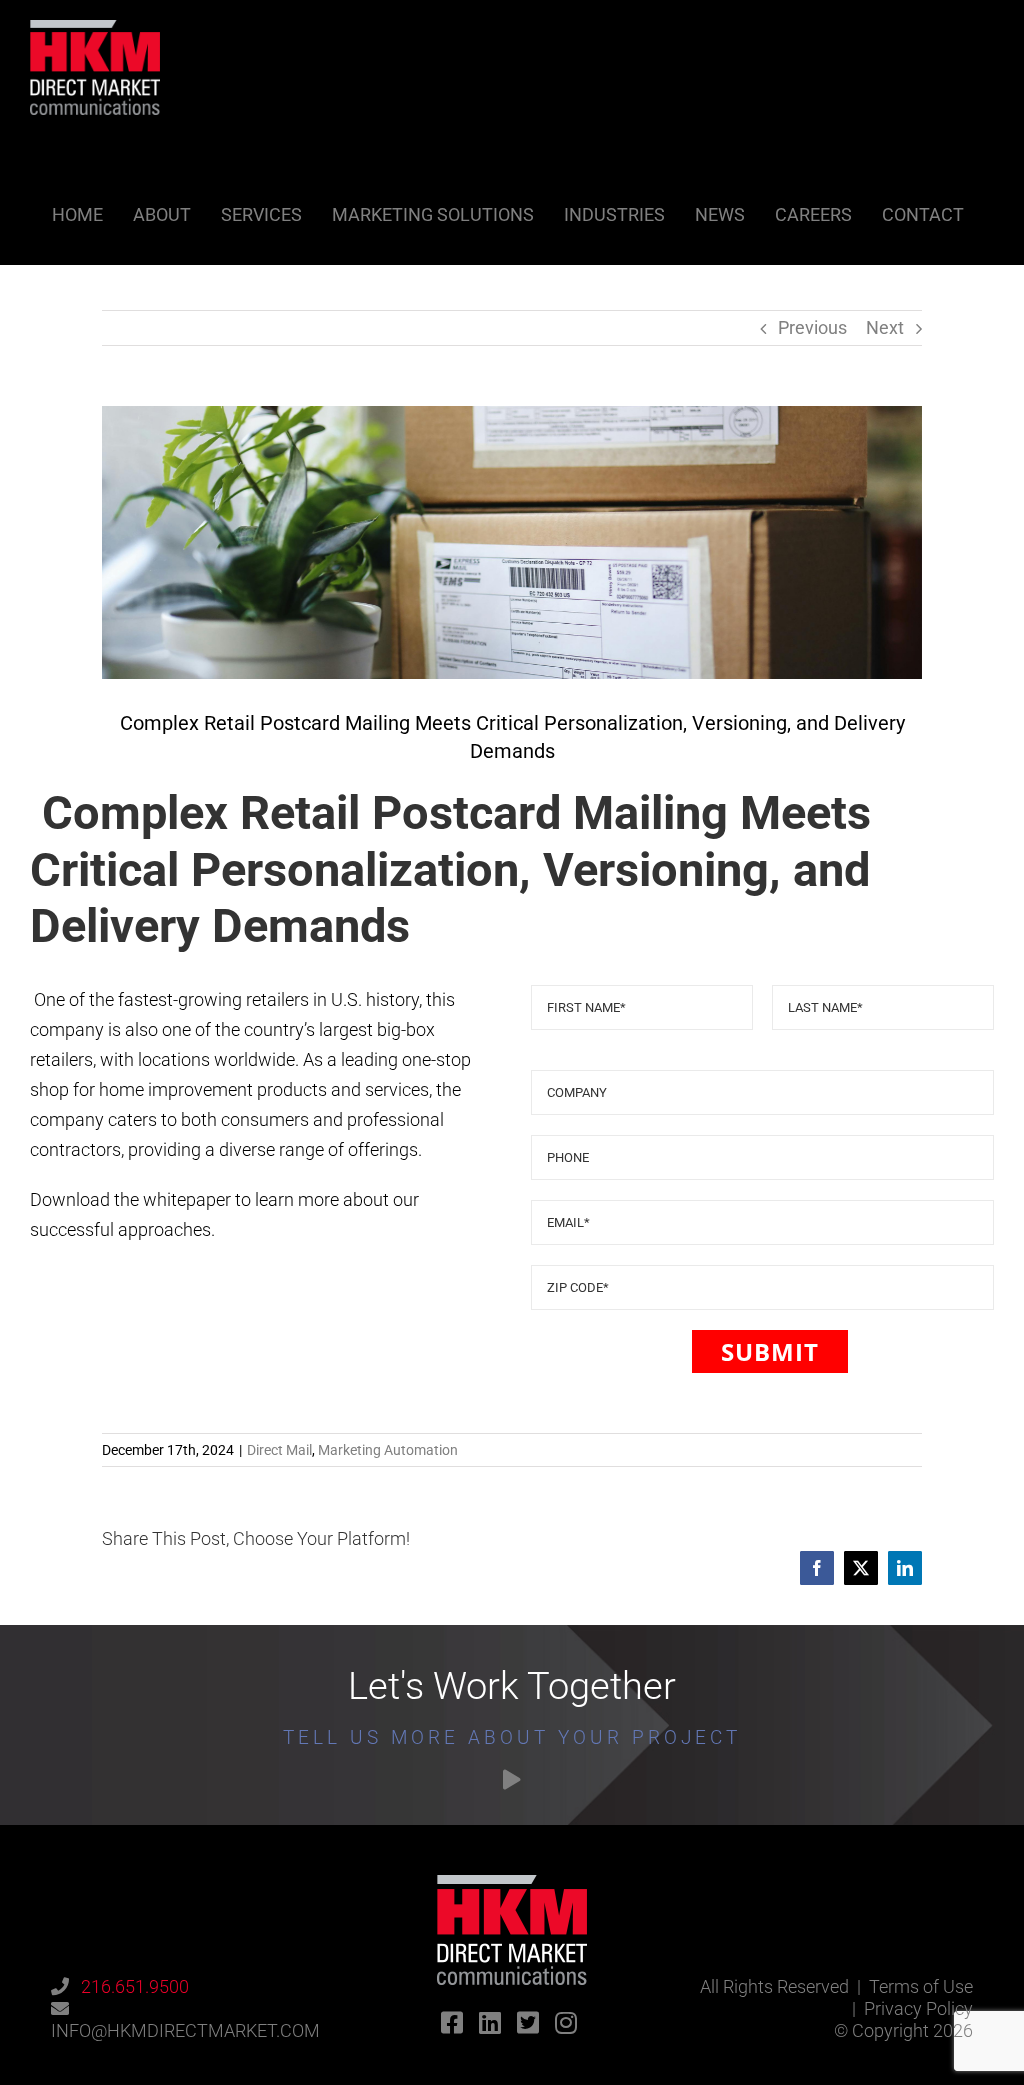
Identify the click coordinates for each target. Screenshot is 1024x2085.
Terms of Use (921, 1986)
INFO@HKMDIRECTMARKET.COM (185, 2030)
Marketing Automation (388, 1450)
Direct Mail (279, 1450)
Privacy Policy (918, 2008)
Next (885, 327)
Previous (812, 327)
